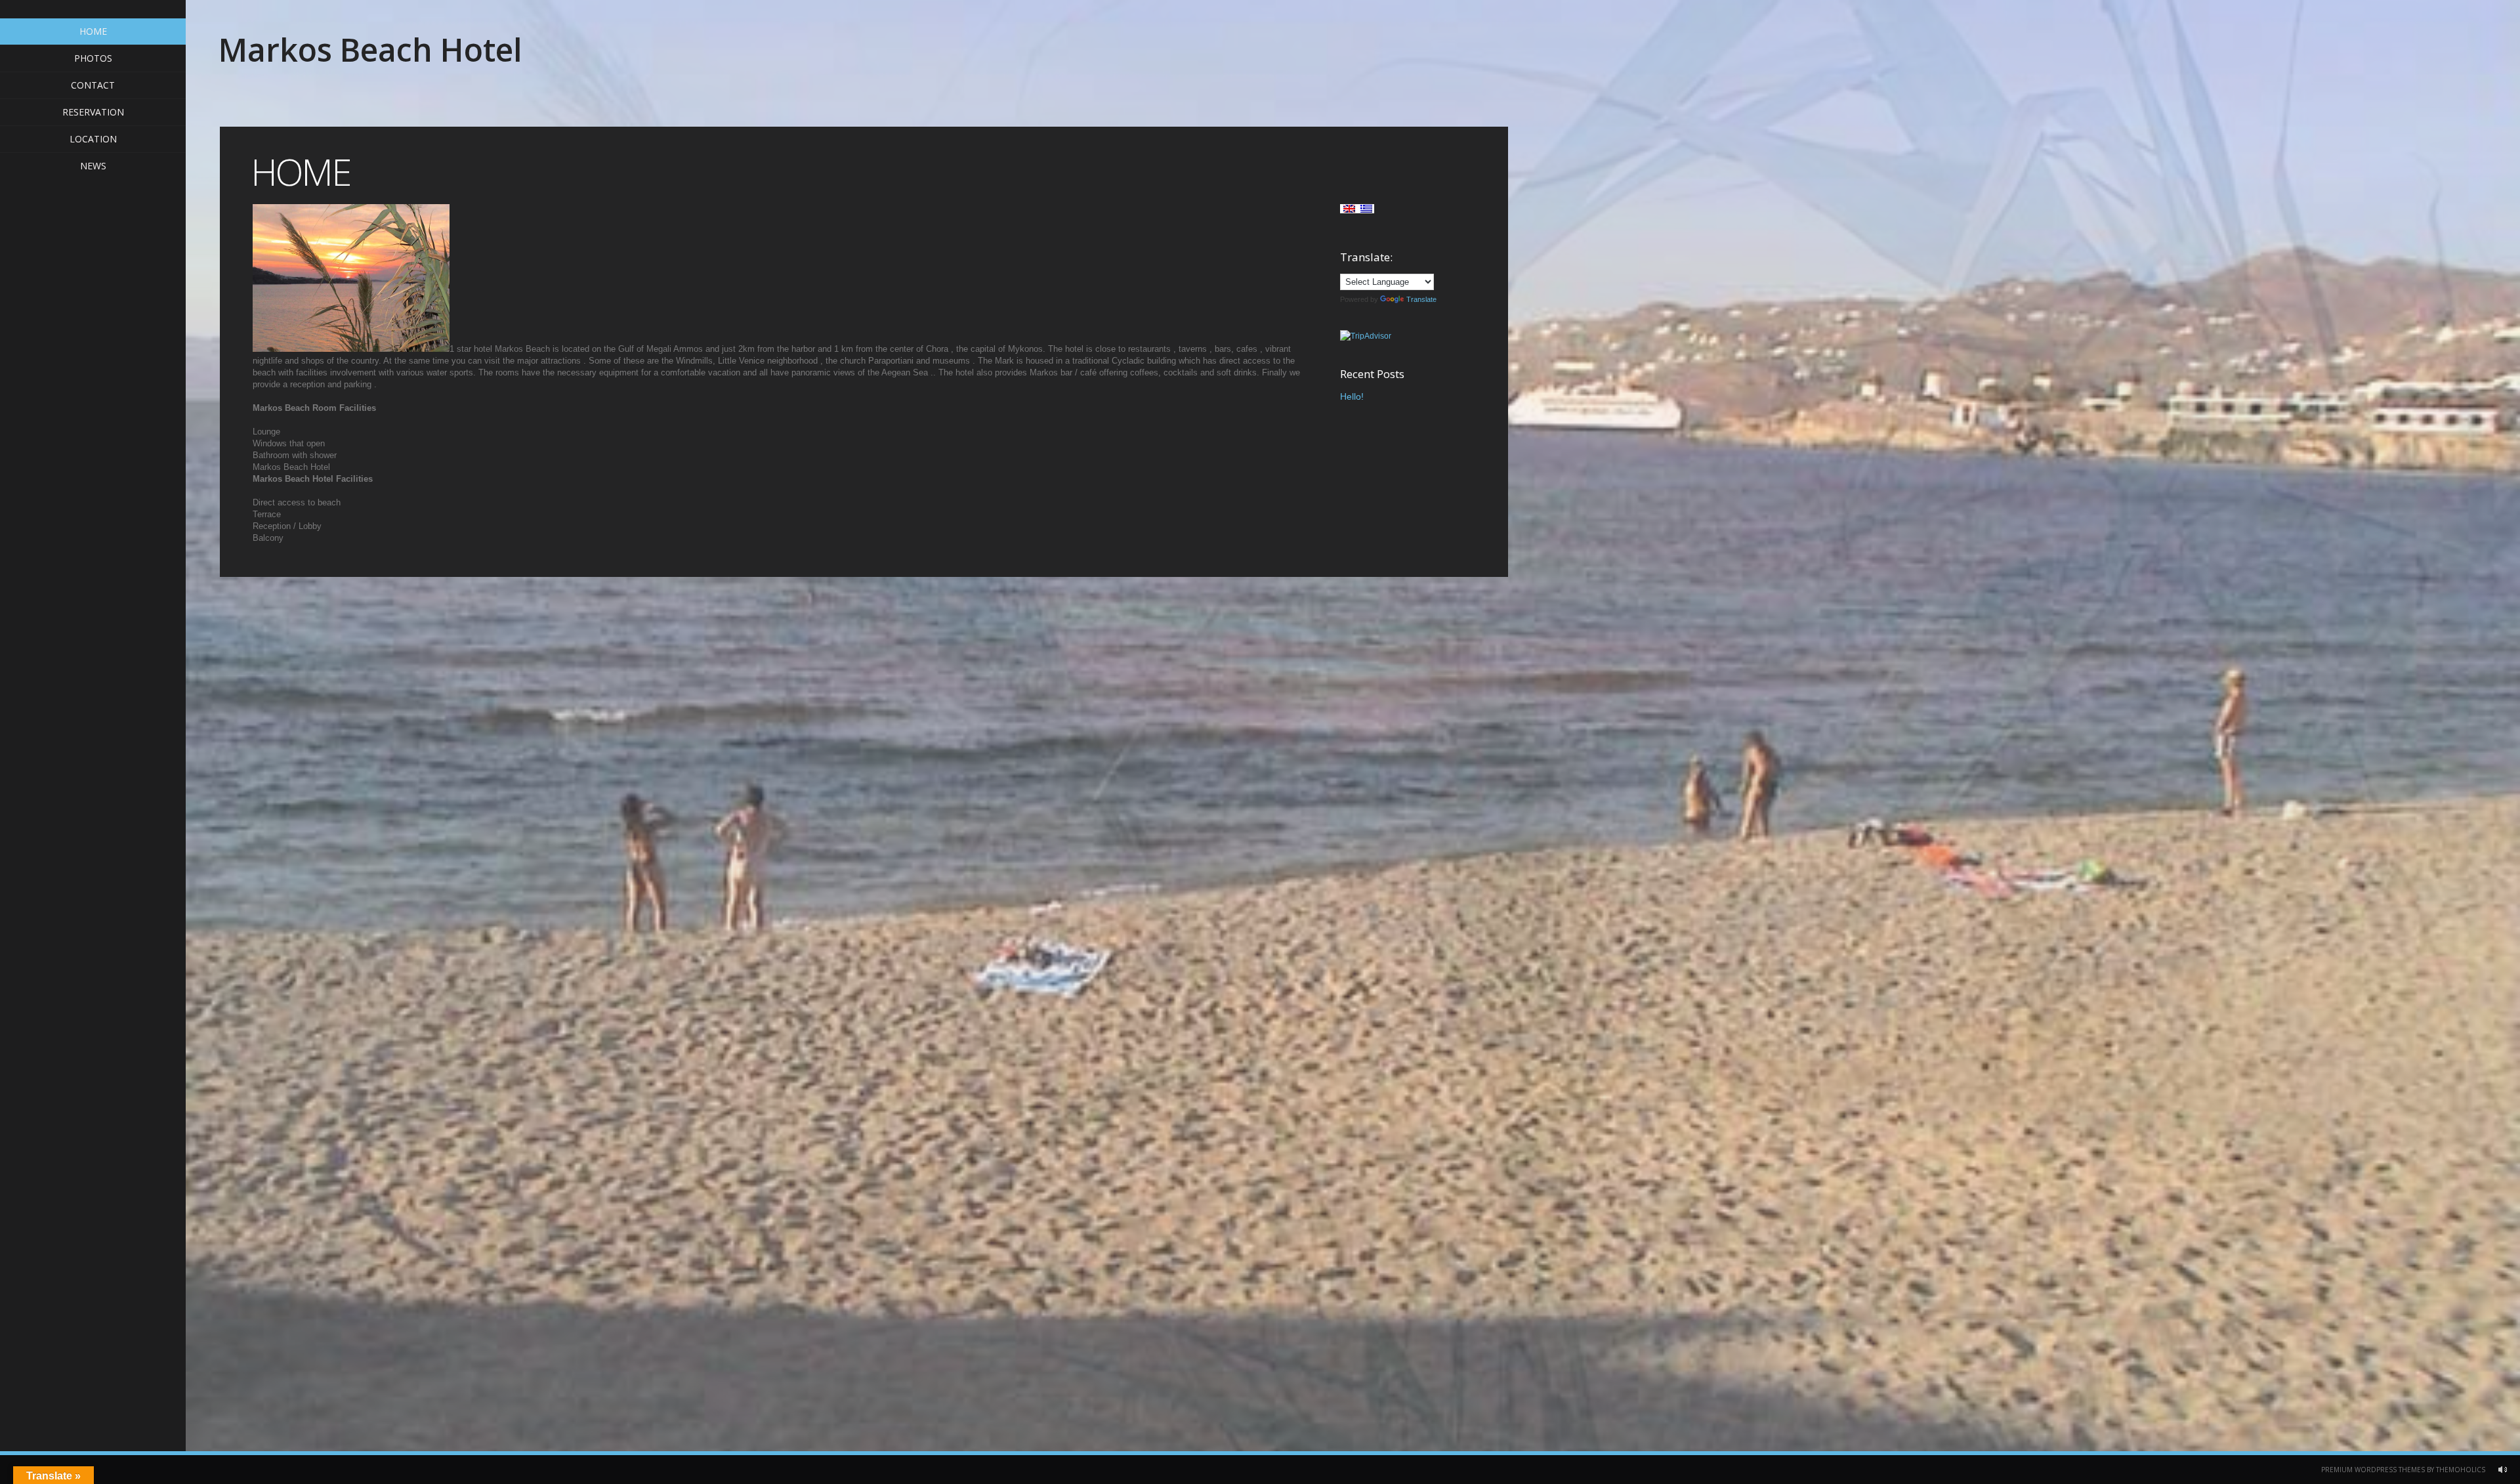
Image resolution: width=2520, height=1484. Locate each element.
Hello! (1352, 396)
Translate (1421, 299)
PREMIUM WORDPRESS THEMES (2373, 1470)
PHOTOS (93, 58)
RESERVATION (93, 112)
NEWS (93, 166)
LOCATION (93, 139)
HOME (93, 31)
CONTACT (93, 85)
